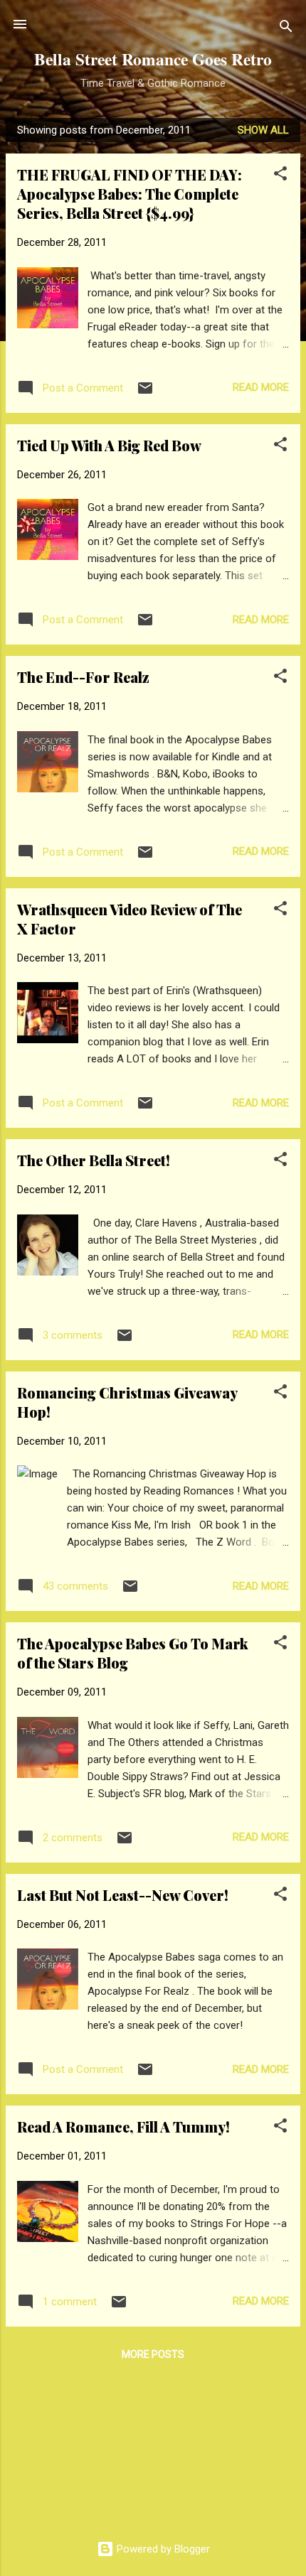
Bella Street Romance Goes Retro (153, 59)
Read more (261, 387)
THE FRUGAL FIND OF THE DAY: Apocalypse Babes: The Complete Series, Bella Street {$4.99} (130, 194)
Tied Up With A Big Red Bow (109, 445)
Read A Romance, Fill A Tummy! (123, 2127)
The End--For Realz (83, 677)
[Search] (286, 29)
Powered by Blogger (162, 2549)
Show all (263, 130)
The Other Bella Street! (94, 1160)
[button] (280, 176)
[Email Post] (145, 393)
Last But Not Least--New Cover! (123, 1895)
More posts (153, 2354)
